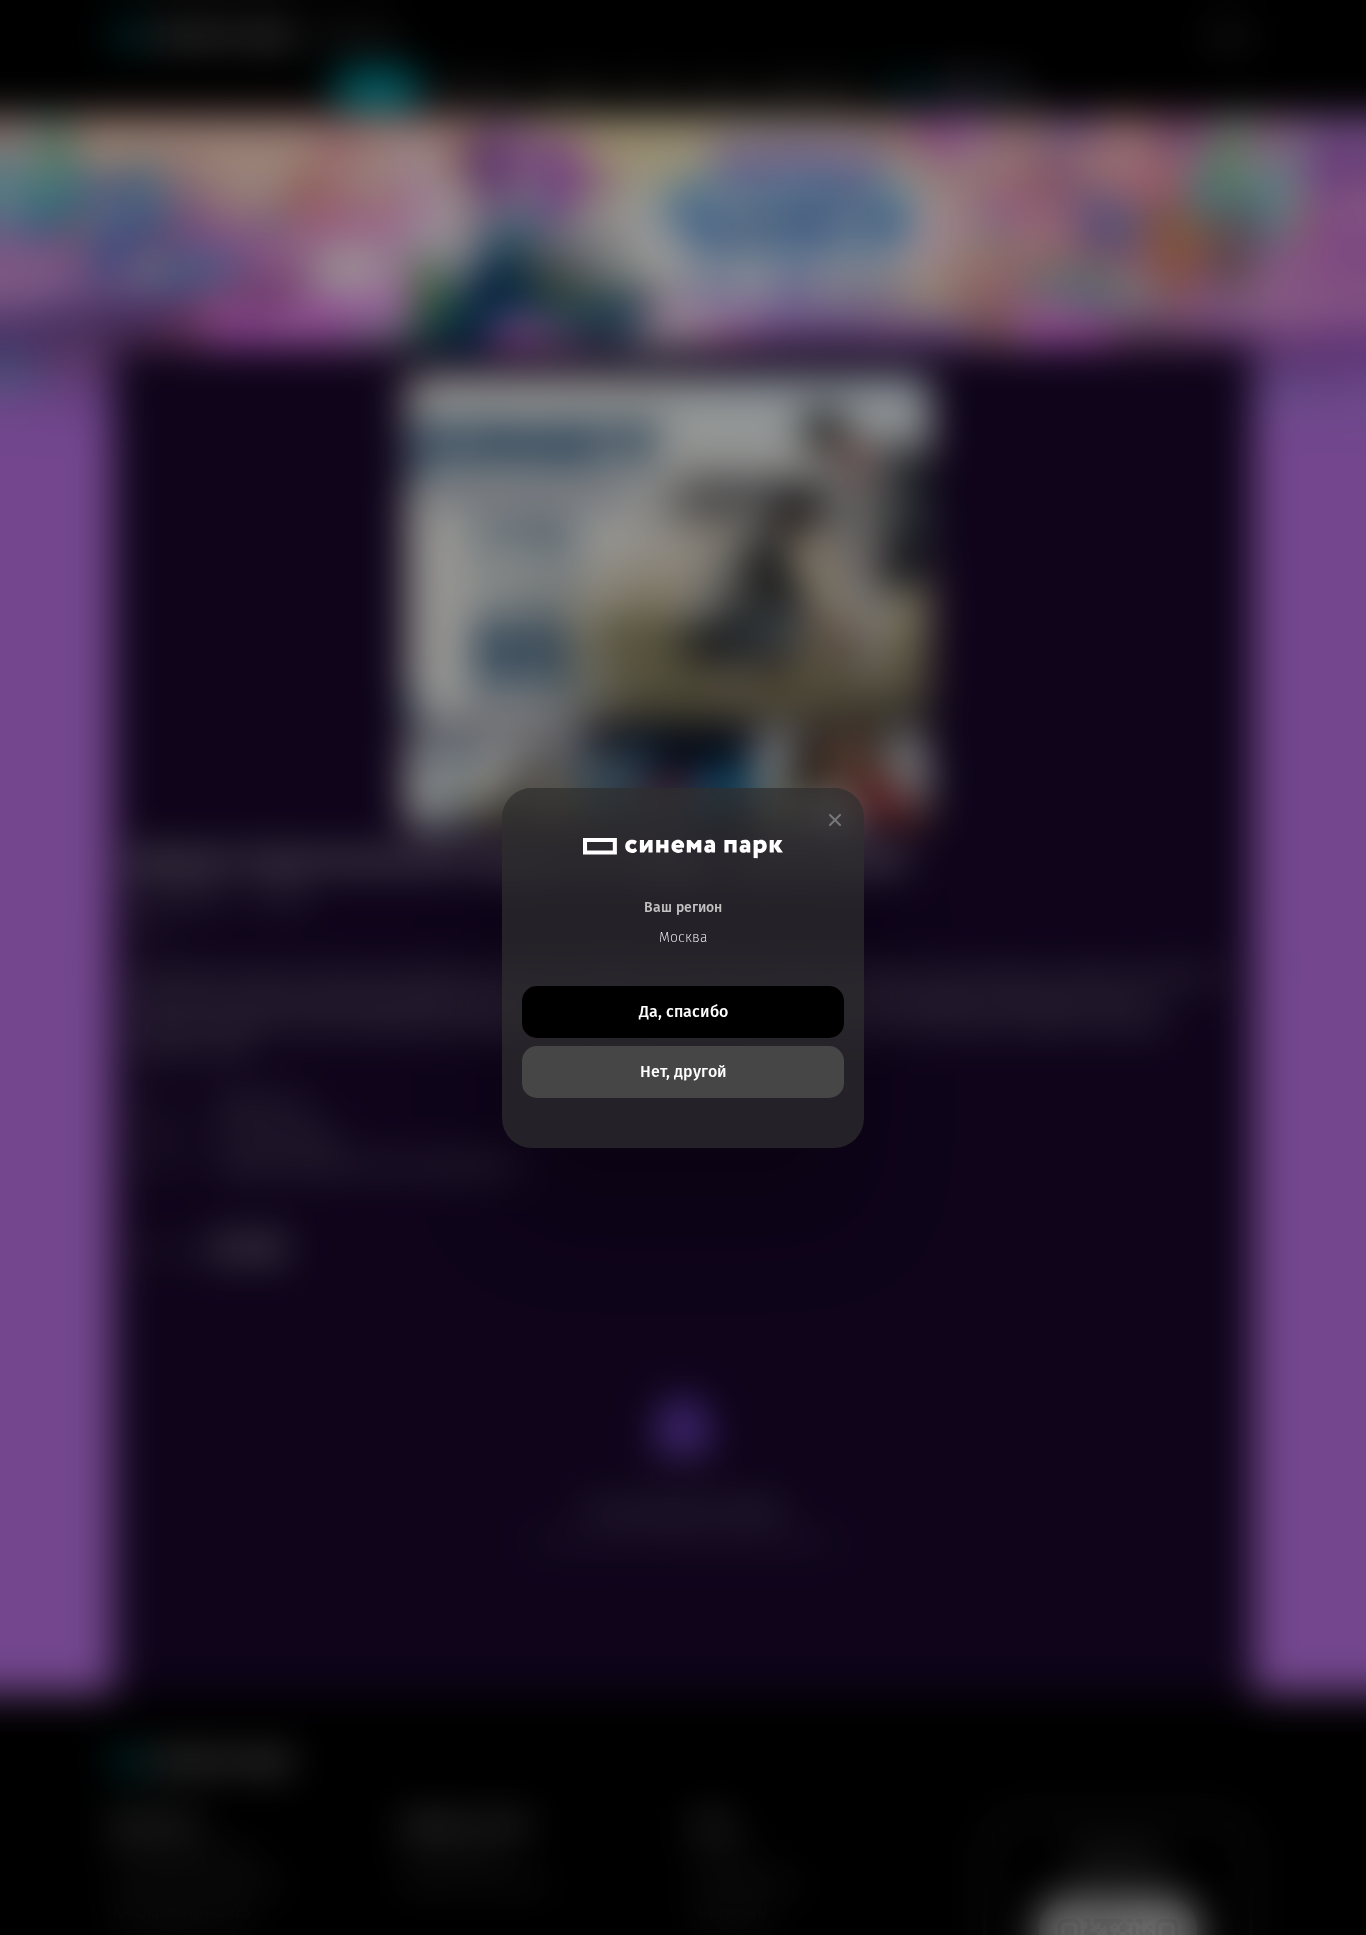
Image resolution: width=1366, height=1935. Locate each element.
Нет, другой (683, 1071)
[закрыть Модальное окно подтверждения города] (835, 820)
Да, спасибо (683, 1011)
